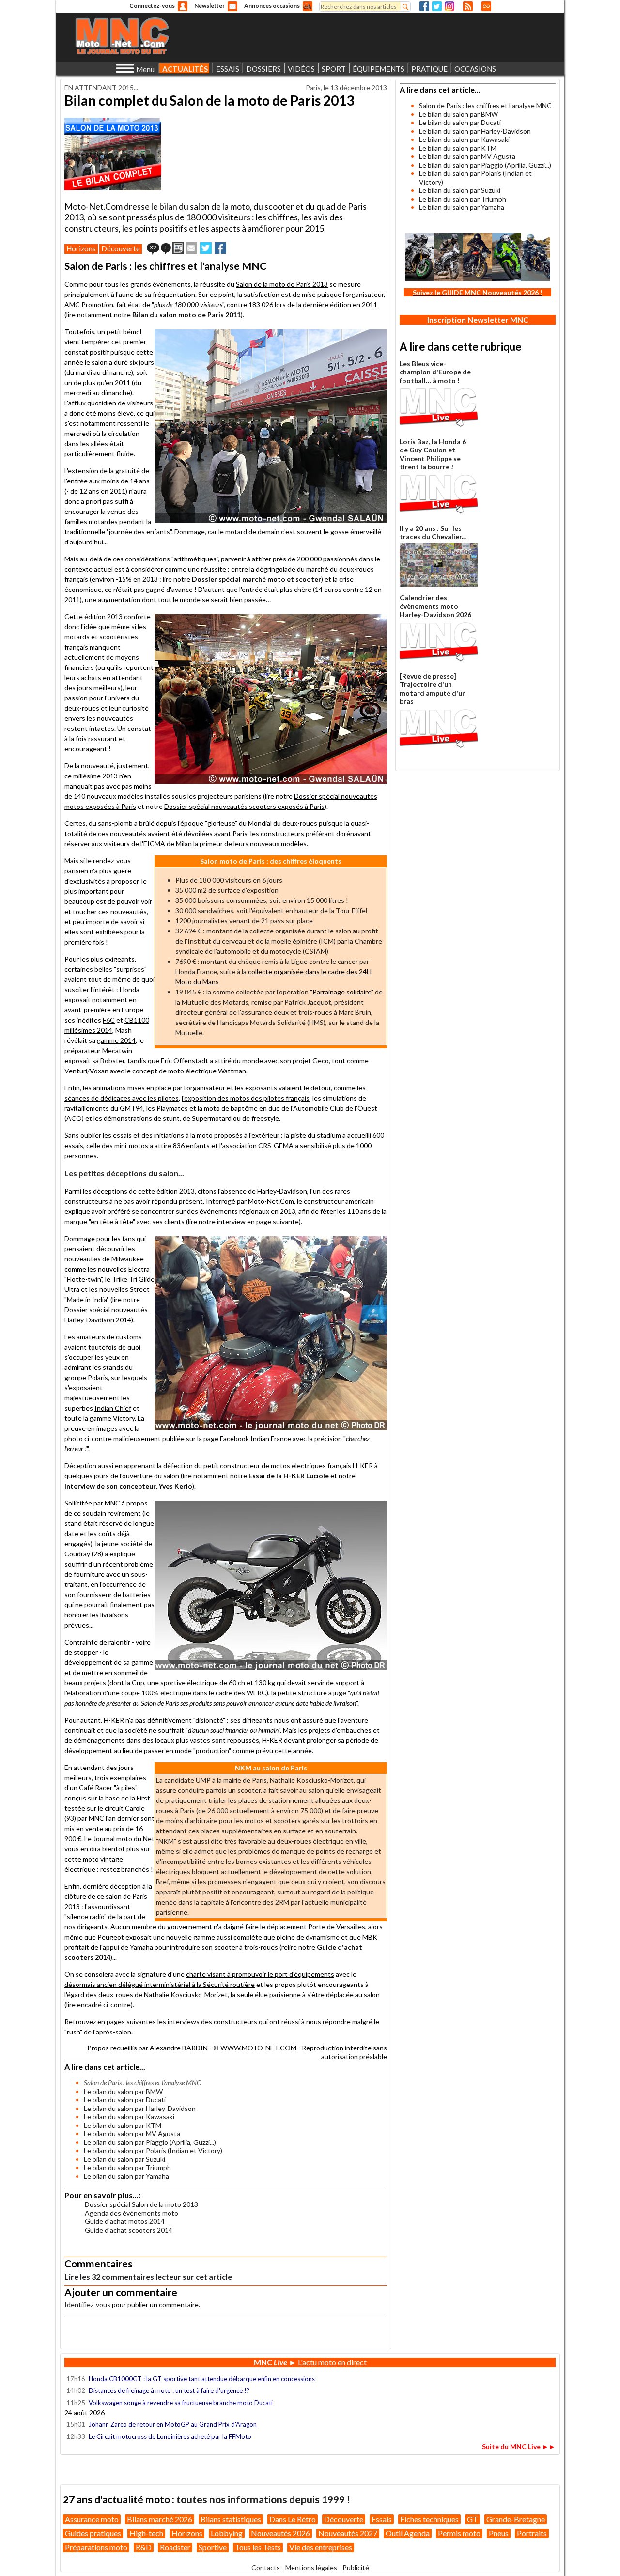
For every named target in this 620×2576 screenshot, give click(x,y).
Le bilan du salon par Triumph (127, 2167)
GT (473, 2519)
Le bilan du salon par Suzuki (124, 2159)
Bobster (112, 1061)
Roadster (175, 2547)
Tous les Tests (258, 2547)
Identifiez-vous (87, 2304)
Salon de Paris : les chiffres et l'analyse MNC (485, 105)
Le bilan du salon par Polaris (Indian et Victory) (153, 2150)
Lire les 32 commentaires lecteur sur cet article (148, 2276)
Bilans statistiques (231, 2519)
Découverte (121, 248)
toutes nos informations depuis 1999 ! (263, 2499)
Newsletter (209, 6)
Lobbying (227, 2533)
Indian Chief (113, 1408)
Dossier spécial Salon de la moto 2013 (141, 2204)
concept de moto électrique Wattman (189, 1071)
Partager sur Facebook (220, 248)
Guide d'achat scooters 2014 (129, 2230)
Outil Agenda (408, 2533)
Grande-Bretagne (516, 2519)
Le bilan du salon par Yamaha (126, 2176)
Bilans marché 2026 (160, 2519)
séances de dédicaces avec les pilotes (122, 1098)
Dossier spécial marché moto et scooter (256, 579)
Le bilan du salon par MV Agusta (132, 2134)
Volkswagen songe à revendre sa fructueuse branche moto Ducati (181, 2403)
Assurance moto (92, 2519)
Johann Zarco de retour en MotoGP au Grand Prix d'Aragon (173, 2424)
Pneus (499, 2533)
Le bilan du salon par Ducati (125, 2100)
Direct (486, 6)
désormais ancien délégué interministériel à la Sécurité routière (160, 1984)
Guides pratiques (93, 2533)
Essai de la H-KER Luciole (289, 1476)
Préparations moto (96, 2547)
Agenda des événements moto (132, 2213)
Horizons (81, 248)
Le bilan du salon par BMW (123, 2091)
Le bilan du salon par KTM (123, 2125)
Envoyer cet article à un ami (191, 248)
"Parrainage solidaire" (342, 992)
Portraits (532, 2533)
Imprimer (178, 248)
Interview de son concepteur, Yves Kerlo (128, 1486)
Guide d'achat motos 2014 (125, 2221)
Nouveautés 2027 (348, 2533)
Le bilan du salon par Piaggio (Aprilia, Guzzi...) (150, 2142)
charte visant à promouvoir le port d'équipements (260, 1974)
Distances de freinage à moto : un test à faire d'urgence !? (169, 2390)
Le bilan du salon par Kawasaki (129, 2117)
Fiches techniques (429, 2519)
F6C (109, 1020)
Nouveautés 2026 (280, 2533)
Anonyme (183, 6)
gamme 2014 (116, 1040)
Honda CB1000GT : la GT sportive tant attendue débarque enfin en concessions (202, 2379)
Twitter (437, 6)
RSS (468, 6)
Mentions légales (311, 2568)
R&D (144, 2547)
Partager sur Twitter (206, 248)
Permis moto (459, 2533)
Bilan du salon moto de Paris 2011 (186, 315)
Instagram (449, 6)
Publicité (356, 2568)
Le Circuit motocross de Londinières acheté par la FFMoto (170, 2436)
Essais (382, 2519)
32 (153, 247)
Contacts (266, 2568)
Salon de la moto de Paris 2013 (282, 284)
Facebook (424, 6)
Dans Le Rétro (293, 2519)
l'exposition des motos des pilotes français (246, 1098)
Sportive (213, 2547)
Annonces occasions (272, 6)
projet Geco (311, 1061)
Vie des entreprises (321, 2547)
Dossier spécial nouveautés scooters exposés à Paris (244, 806)
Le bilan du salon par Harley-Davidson (140, 2108)
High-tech (146, 2533)
